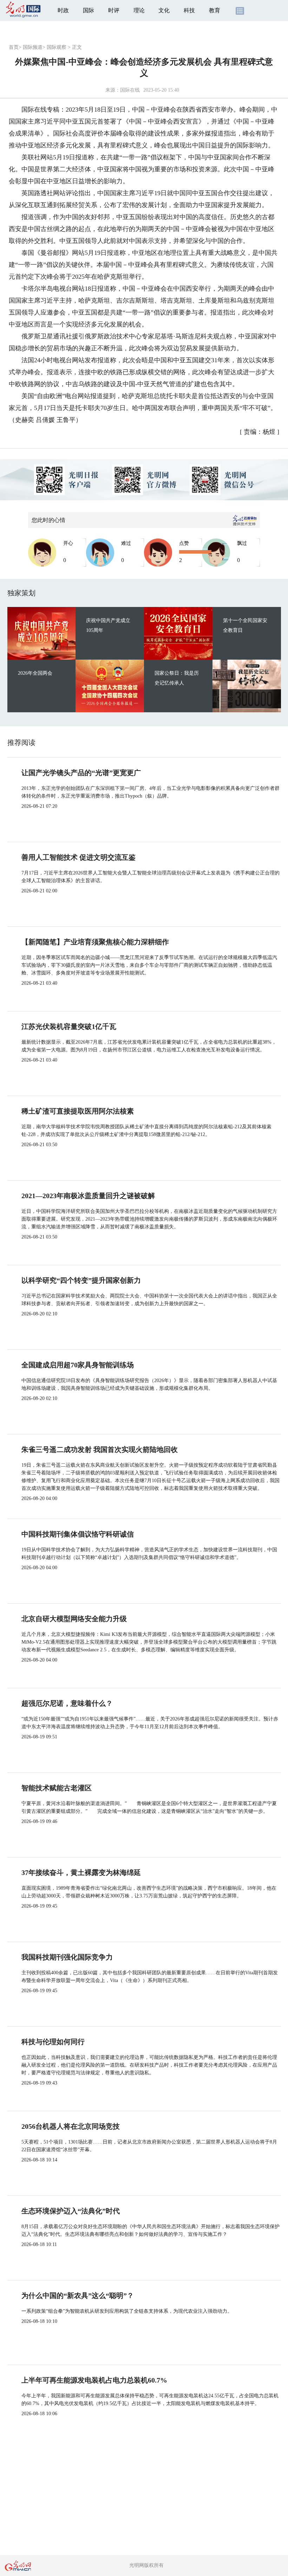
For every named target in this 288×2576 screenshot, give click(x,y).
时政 (63, 10)
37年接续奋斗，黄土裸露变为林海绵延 (81, 1872)
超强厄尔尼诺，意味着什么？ (67, 1703)
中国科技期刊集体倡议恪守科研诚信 (78, 1534)
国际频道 (33, 47)
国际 (89, 10)
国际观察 (57, 47)
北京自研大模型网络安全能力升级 (74, 1619)
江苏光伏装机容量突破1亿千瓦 (69, 1026)
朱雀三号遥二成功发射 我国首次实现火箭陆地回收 (100, 1449)
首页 (14, 47)
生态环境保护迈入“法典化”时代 (71, 2211)
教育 (215, 10)
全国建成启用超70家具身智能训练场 (78, 1365)
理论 (139, 10)
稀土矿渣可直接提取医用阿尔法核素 (78, 1111)
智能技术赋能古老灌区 (57, 1788)
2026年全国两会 (35, 673)
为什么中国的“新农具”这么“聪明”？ (78, 2296)
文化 (164, 10)
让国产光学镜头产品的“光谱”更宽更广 (81, 773)
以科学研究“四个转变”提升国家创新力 (81, 1280)
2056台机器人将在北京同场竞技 (71, 2126)
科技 (189, 10)
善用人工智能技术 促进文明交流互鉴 (78, 857)
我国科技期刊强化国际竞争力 (67, 1957)
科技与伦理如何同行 (53, 2042)
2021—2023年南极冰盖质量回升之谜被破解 (88, 1196)
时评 (114, 10)
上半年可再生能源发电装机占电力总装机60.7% (94, 2380)
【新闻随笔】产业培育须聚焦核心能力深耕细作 (95, 942)
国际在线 (130, 90)
